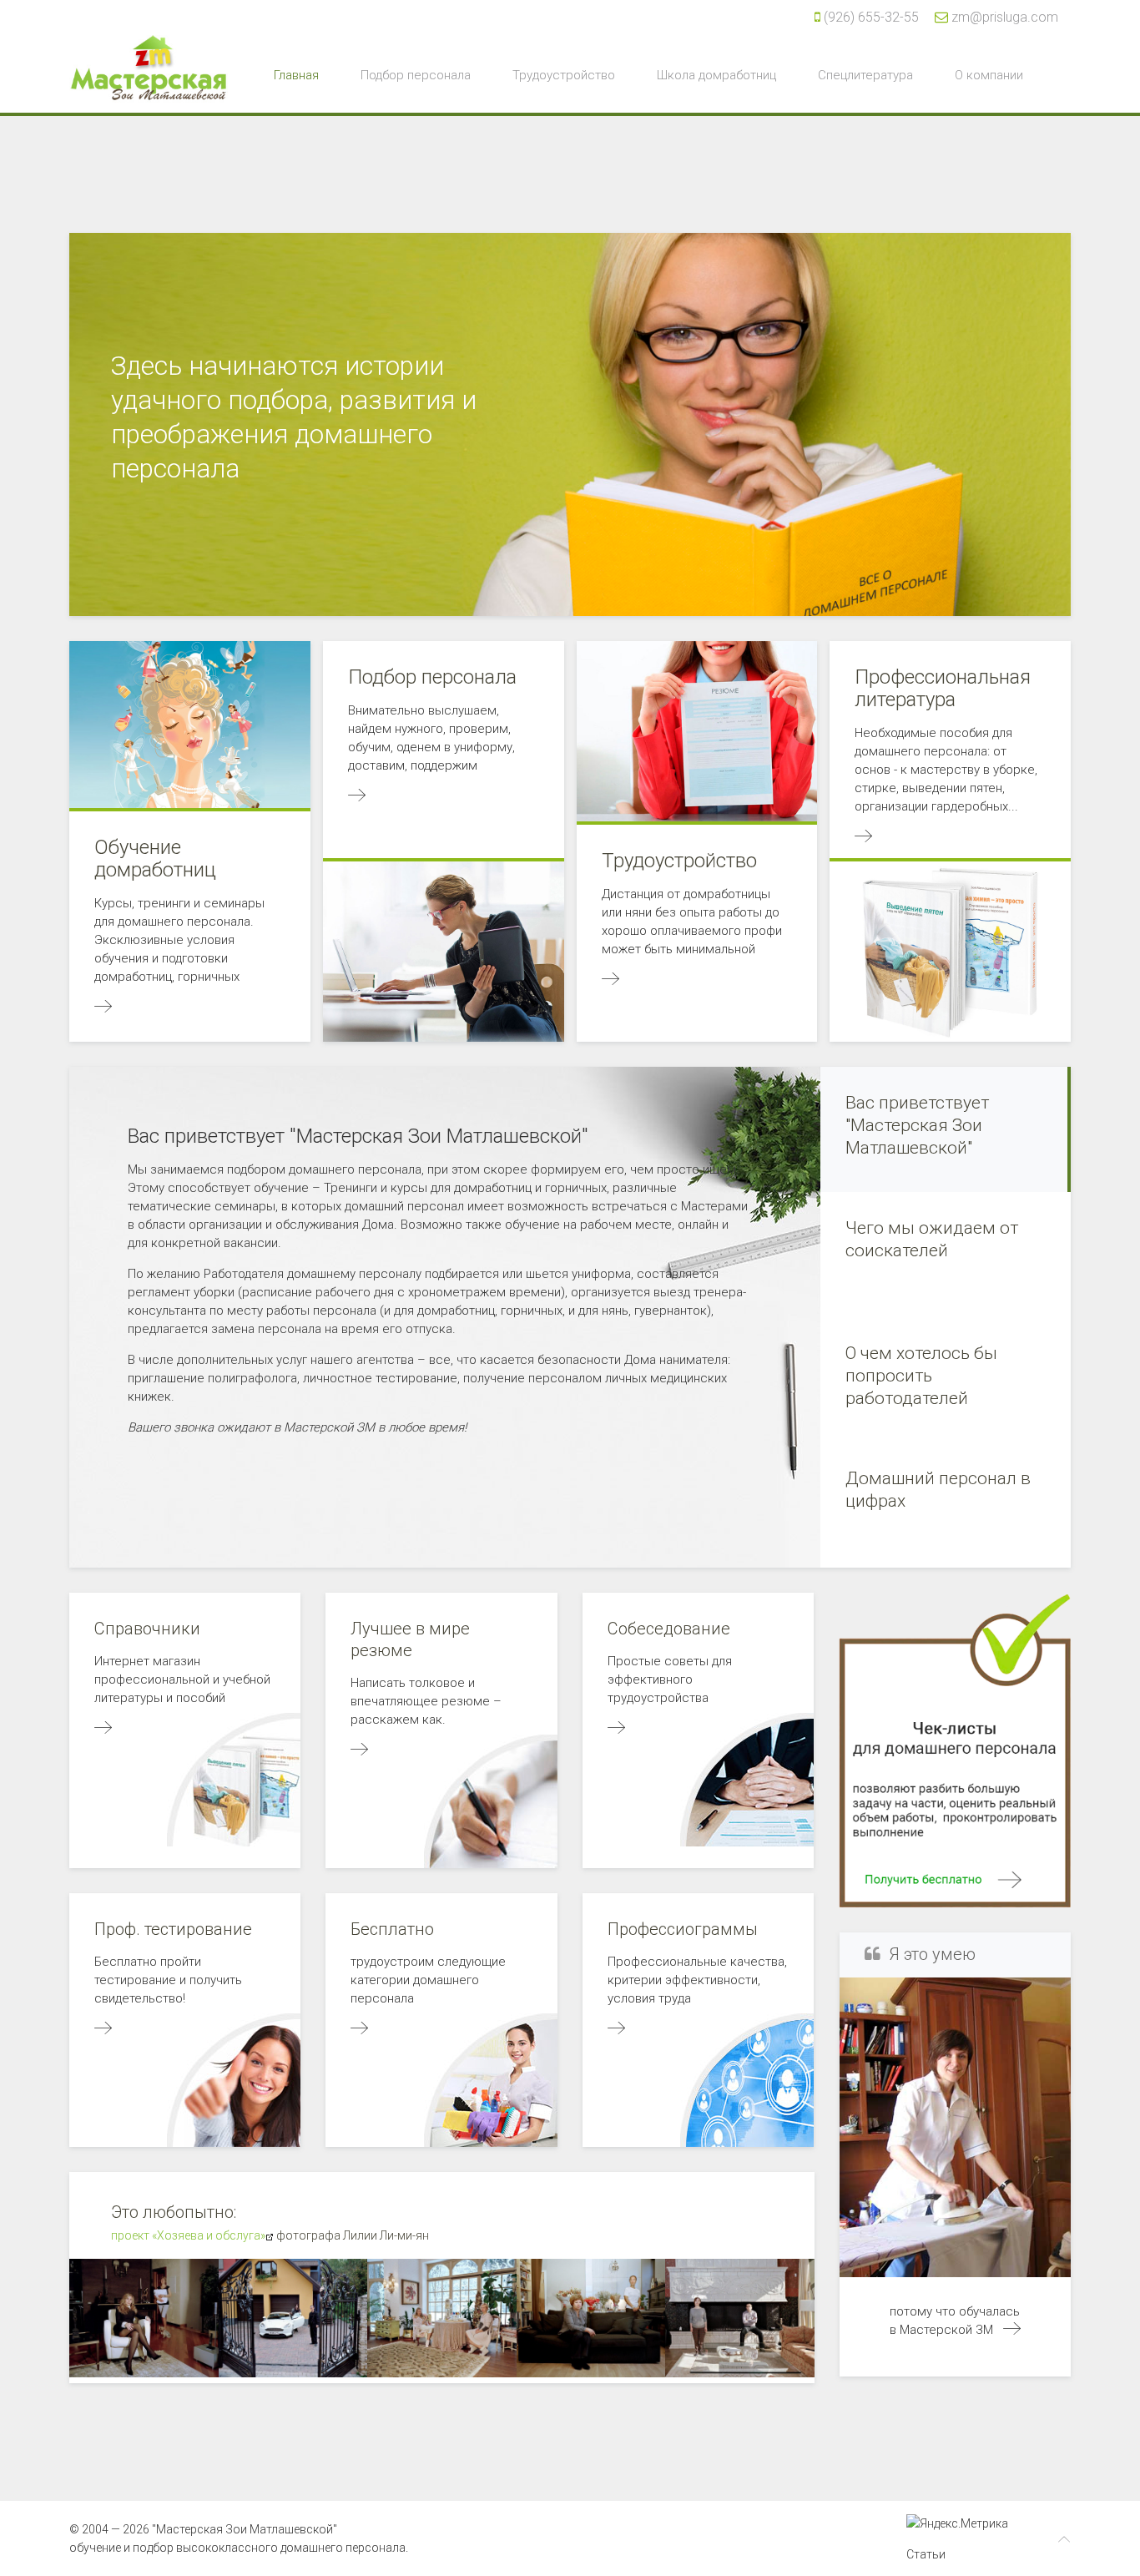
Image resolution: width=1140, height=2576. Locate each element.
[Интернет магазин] (103, 1729)
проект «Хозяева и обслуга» (188, 2235)
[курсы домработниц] (1012, 2330)
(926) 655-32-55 (871, 17)
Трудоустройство (564, 75)
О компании (989, 75)
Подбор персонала (416, 75)
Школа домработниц (716, 75)
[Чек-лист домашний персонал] (955, 1749)
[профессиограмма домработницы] (616, 2029)
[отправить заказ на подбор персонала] (359, 1750)
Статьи (926, 2554)
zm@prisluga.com (1005, 17)
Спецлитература (865, 75)
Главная (296, 75)
